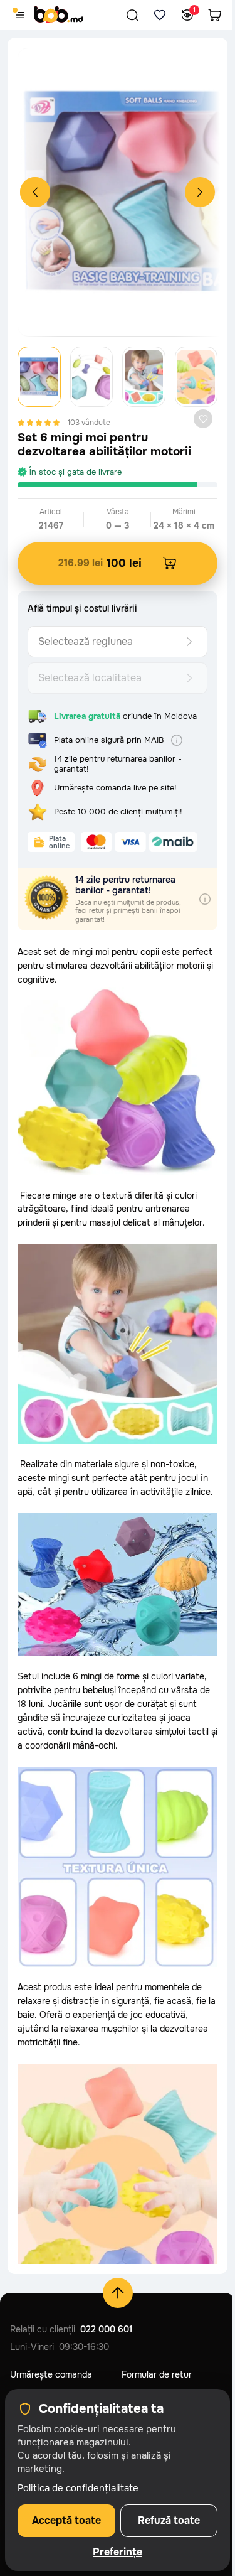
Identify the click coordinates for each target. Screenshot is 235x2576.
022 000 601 (106, 2329)
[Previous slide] (35, 192)
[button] (132, 15)
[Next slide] (200, 192)
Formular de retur (157, 2374)
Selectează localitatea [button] (90, 678)
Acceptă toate (66, 2520)
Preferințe (118, 2552)
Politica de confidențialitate (78, 2488)
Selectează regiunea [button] (86, 641)
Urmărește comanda (51, 2374)
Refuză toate (169, 2520)
